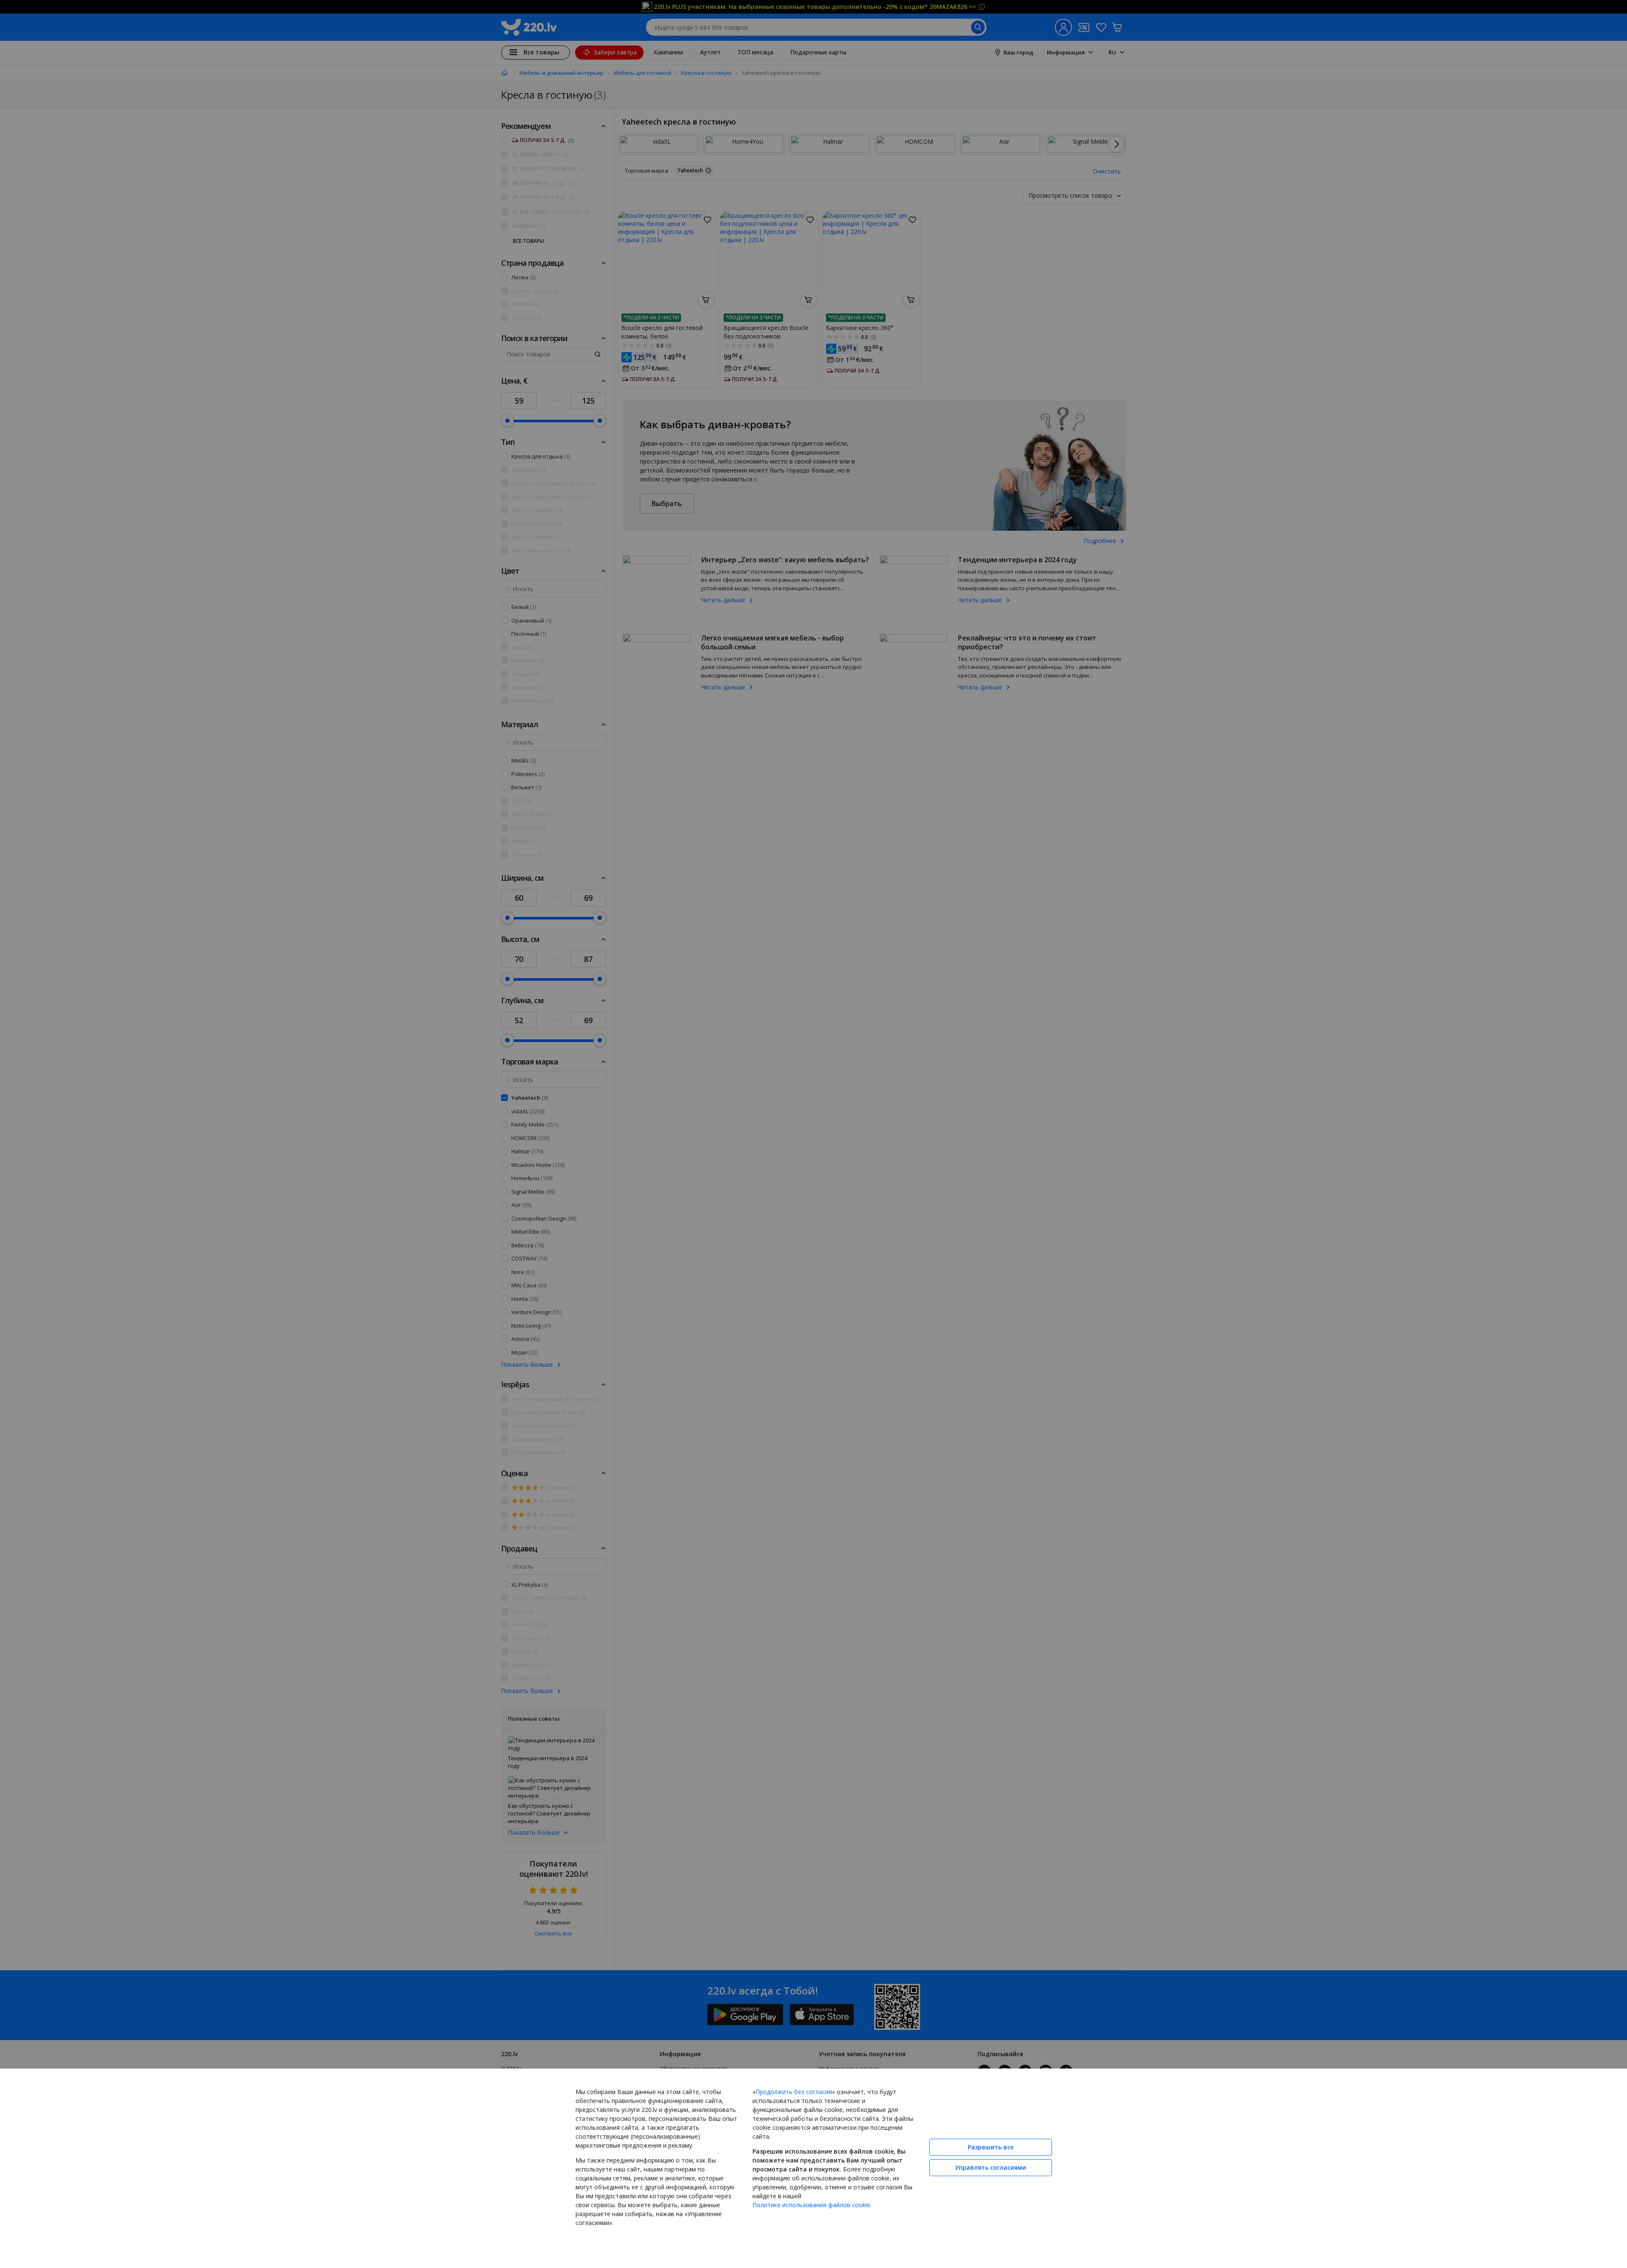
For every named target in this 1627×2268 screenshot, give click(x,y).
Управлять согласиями (990, 2167)
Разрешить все (991, 2147)
